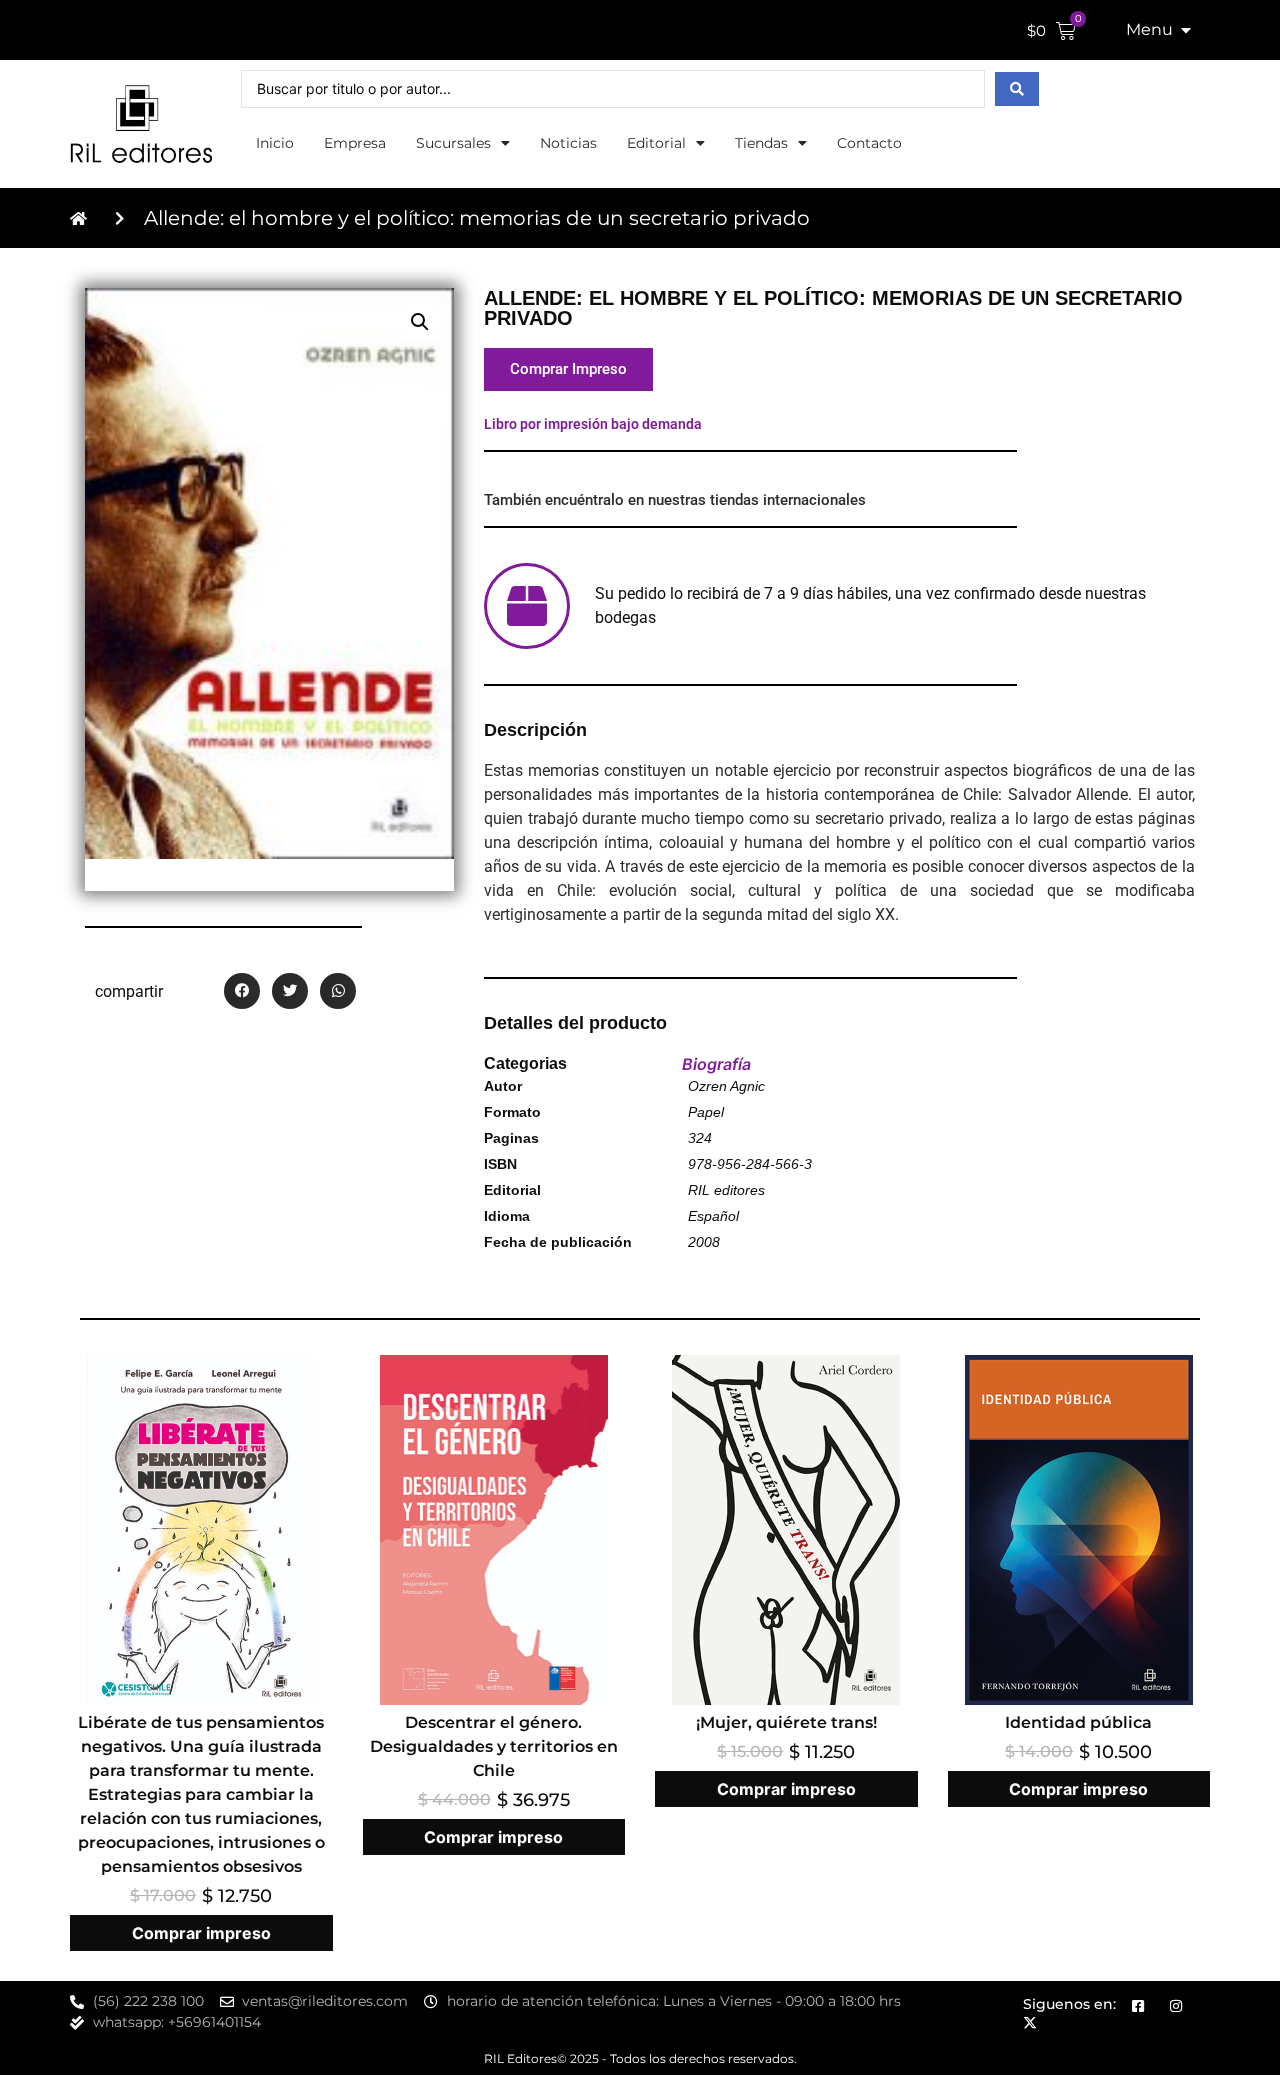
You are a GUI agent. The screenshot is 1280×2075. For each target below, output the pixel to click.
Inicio (275, 143)
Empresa (355, 143)
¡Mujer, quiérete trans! (786, 1722)
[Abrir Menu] (1186, 30)
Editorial (656, 143)
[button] (420, 322)
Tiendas (761, 143)
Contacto (869, 143)
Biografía (716, 1064)
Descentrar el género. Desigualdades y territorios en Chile (494, 1746)
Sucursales (453, 143)
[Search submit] (1017, 89)
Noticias (568, 143)
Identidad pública (1078, 1722)
